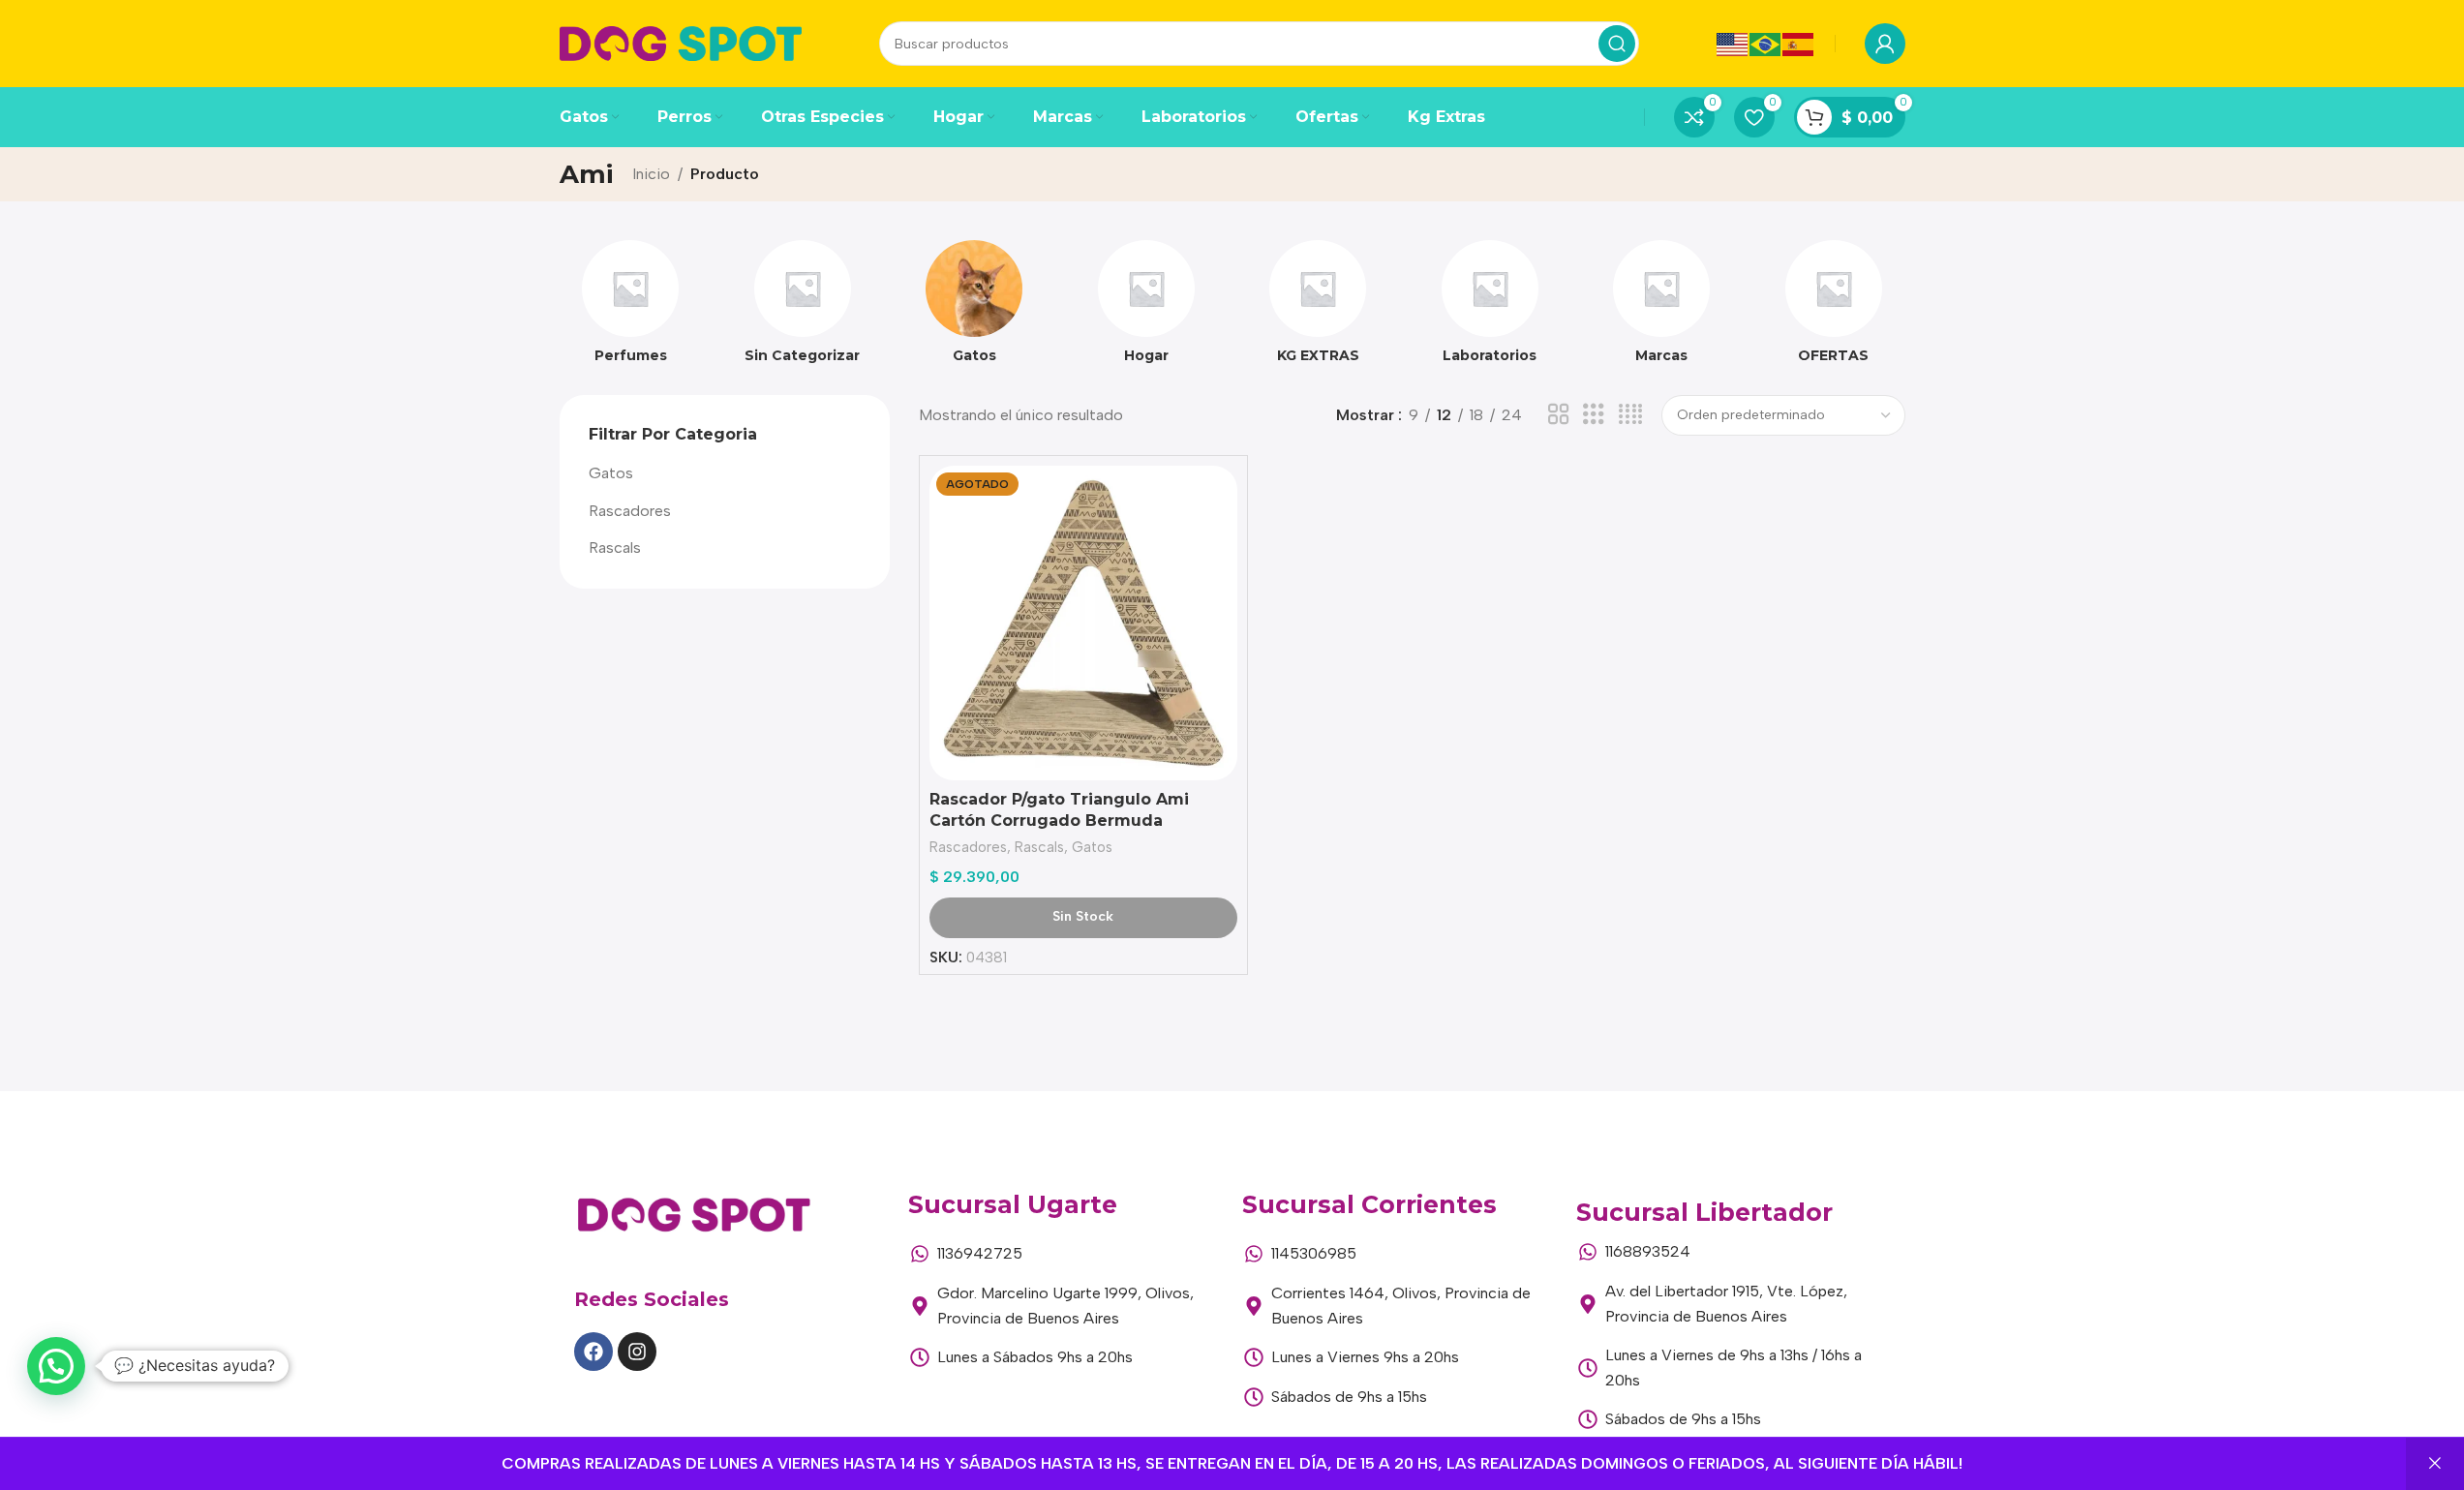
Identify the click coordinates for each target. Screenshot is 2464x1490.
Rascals (615, 547)
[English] (1733, 43)
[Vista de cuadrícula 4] (1630, 415)
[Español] (1799, 43)
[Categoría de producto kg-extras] (1319, 308)
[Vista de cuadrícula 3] (1594, 415)
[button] (56, 1366)
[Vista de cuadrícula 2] (1559, 415)
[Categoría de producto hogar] (1146, 308)
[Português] (1766, 43)
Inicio (651, 174)
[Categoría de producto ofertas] (1834, 308)
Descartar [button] (2435, 1464)
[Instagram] (637, 1352)
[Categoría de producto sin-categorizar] (803, 308)
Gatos (611, 473)
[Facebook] (593, 1352)
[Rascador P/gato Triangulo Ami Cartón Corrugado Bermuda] (1083, 623)
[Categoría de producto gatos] (975, 308)
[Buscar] (1617, 44)
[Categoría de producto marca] (1662, 308)
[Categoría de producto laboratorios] (1490, 308)
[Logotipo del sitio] (681, 42)
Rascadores (630, 511)
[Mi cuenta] (1885, 44)
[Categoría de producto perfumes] (631, 308)
